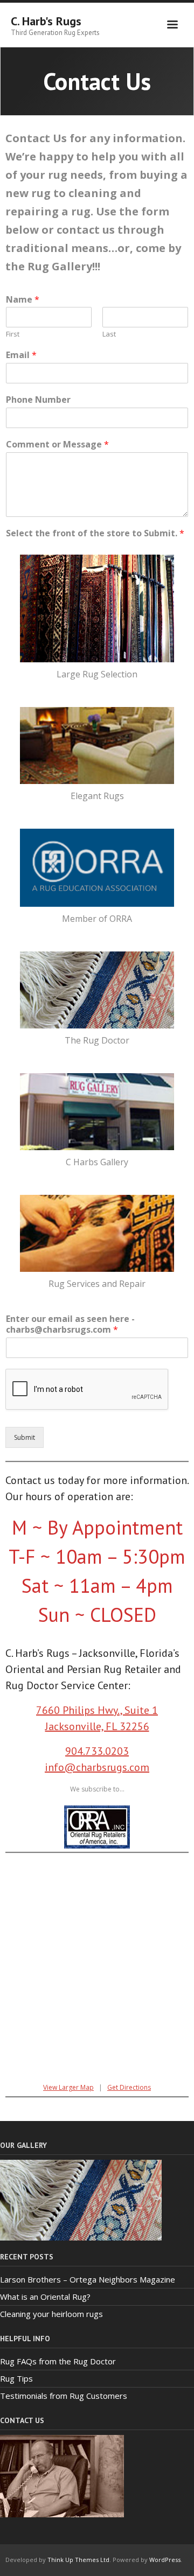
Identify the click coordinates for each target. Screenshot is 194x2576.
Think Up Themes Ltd (78, 2560)
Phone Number (38, 400)
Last (109, 334)
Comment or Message (57, 444)
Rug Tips (16, 2378)
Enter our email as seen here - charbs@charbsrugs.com (70, 1325)
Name (23, 300)
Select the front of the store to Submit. (95, 533)
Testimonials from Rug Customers (64, 2396)
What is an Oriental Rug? (45, 2297)
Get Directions (129, 2087)
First (13, 334)
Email (21, 355)
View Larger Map (68, 2087)
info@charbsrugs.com (97, 1767)
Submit (25, 1437)
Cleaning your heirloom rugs (51, 2314)
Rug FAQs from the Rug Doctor (58, 2361)
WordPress (165, 2560)
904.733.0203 (97, 1751)
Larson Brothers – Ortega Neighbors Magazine (88, 2279)
